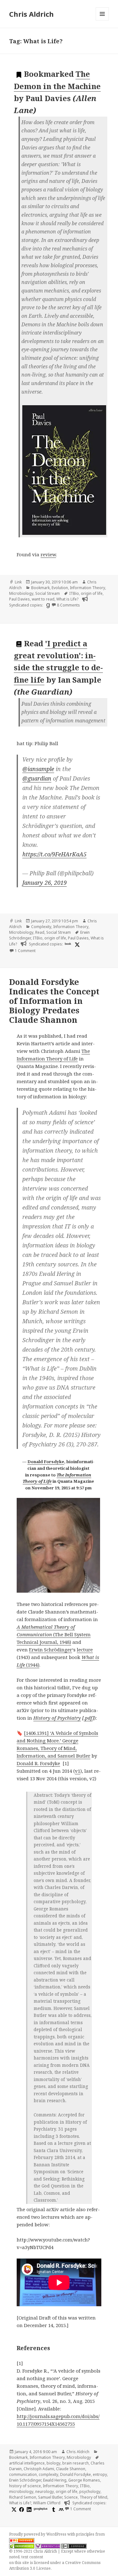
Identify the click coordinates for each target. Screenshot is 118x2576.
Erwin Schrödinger (51, 1650)
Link (18, 582)
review (48, 554)
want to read (43, 599)
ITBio (74, 593)
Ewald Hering (55, 2480)
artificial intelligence (27, 2463)
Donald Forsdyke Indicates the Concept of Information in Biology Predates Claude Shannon (54, 1001)
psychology (90, 2492)
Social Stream (48, 593)
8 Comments (68, 605)
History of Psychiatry (57, 1718)
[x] (76, 944)
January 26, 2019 (45, 883)
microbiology (21, 2492)
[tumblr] (53, 2509)
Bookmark (40, 588)
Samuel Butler (50, 2497)
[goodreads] (47, 605)
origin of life (92, 593)
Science (71, 2497)
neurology (45, 2492)
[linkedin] (28, 2509)
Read (40, 932)
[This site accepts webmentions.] (48, 2546)
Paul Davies (20, 599)
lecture (85, 1650)
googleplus (41, 2508)
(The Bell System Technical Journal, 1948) (54, 1634)
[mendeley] (60, 2509)
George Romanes (84, 2480)
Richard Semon (23, 2497)
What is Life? (67, 599)
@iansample (38, 769)
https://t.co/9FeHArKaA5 (54, 854)
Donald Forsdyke (46, 1462)
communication (23, 2474)
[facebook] (21, 2509)
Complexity (41, 927)
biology (53, 2463)
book (68, 944)
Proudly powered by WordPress (38, 2534)
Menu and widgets (102, 20)
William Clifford (47, 2503)
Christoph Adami (39, 2469)
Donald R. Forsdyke (38, 1763)
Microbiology (21, 593)
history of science (25, 2486)
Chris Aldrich (31, 14)
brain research (76, 2463)
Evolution (60, 588)
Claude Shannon (71, 2469)
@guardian (37, 778)
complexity (48, 2474)
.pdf (88, 1718)
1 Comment (25, 951)
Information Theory (87, 588)
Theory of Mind (93, 2497)
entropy (100, 2474)
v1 (78, 1771)
